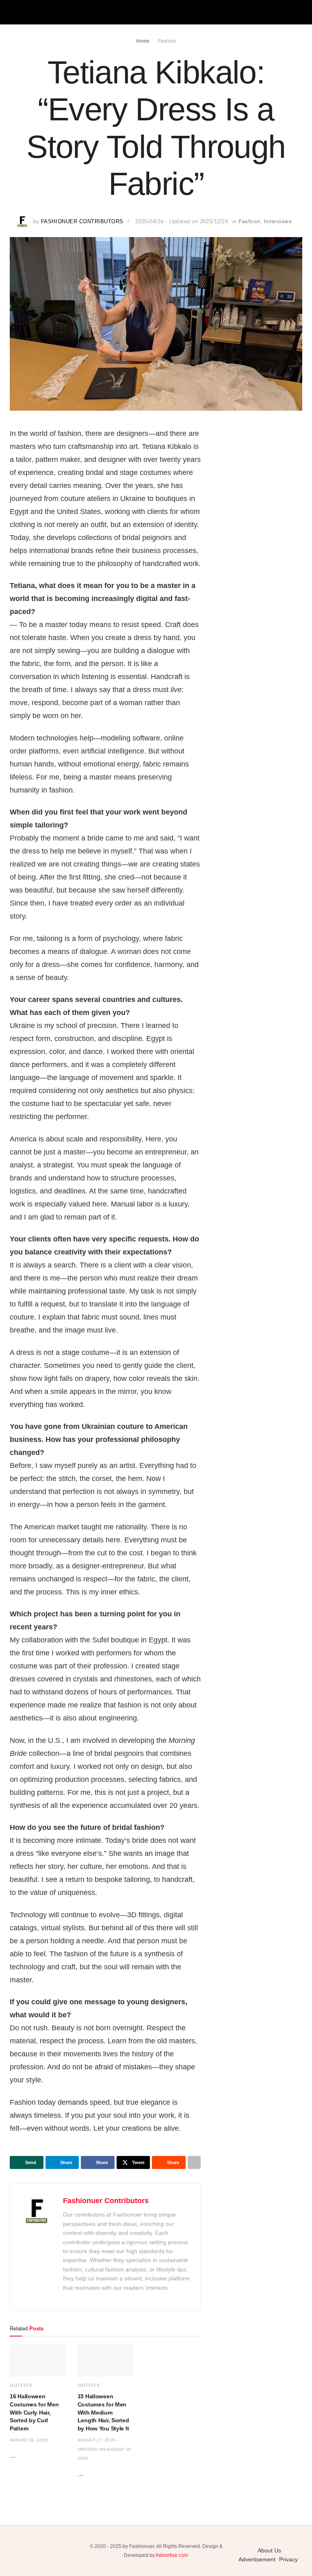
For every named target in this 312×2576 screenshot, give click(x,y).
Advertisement (257, 2559)
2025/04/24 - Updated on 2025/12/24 (182, 221)
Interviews (278, 221)
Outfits (21, 2385)
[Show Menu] (13, 12)
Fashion (167, 41)
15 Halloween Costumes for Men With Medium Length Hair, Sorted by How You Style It (103, 2412)
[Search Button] (299, 12)
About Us (269, 2550)
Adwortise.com (172, 2555)
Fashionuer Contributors (82, 221)
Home (143, 41)
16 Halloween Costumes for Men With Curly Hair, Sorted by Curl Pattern (34, 2412)
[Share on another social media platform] (194, 2162)
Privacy (288, 2559)
